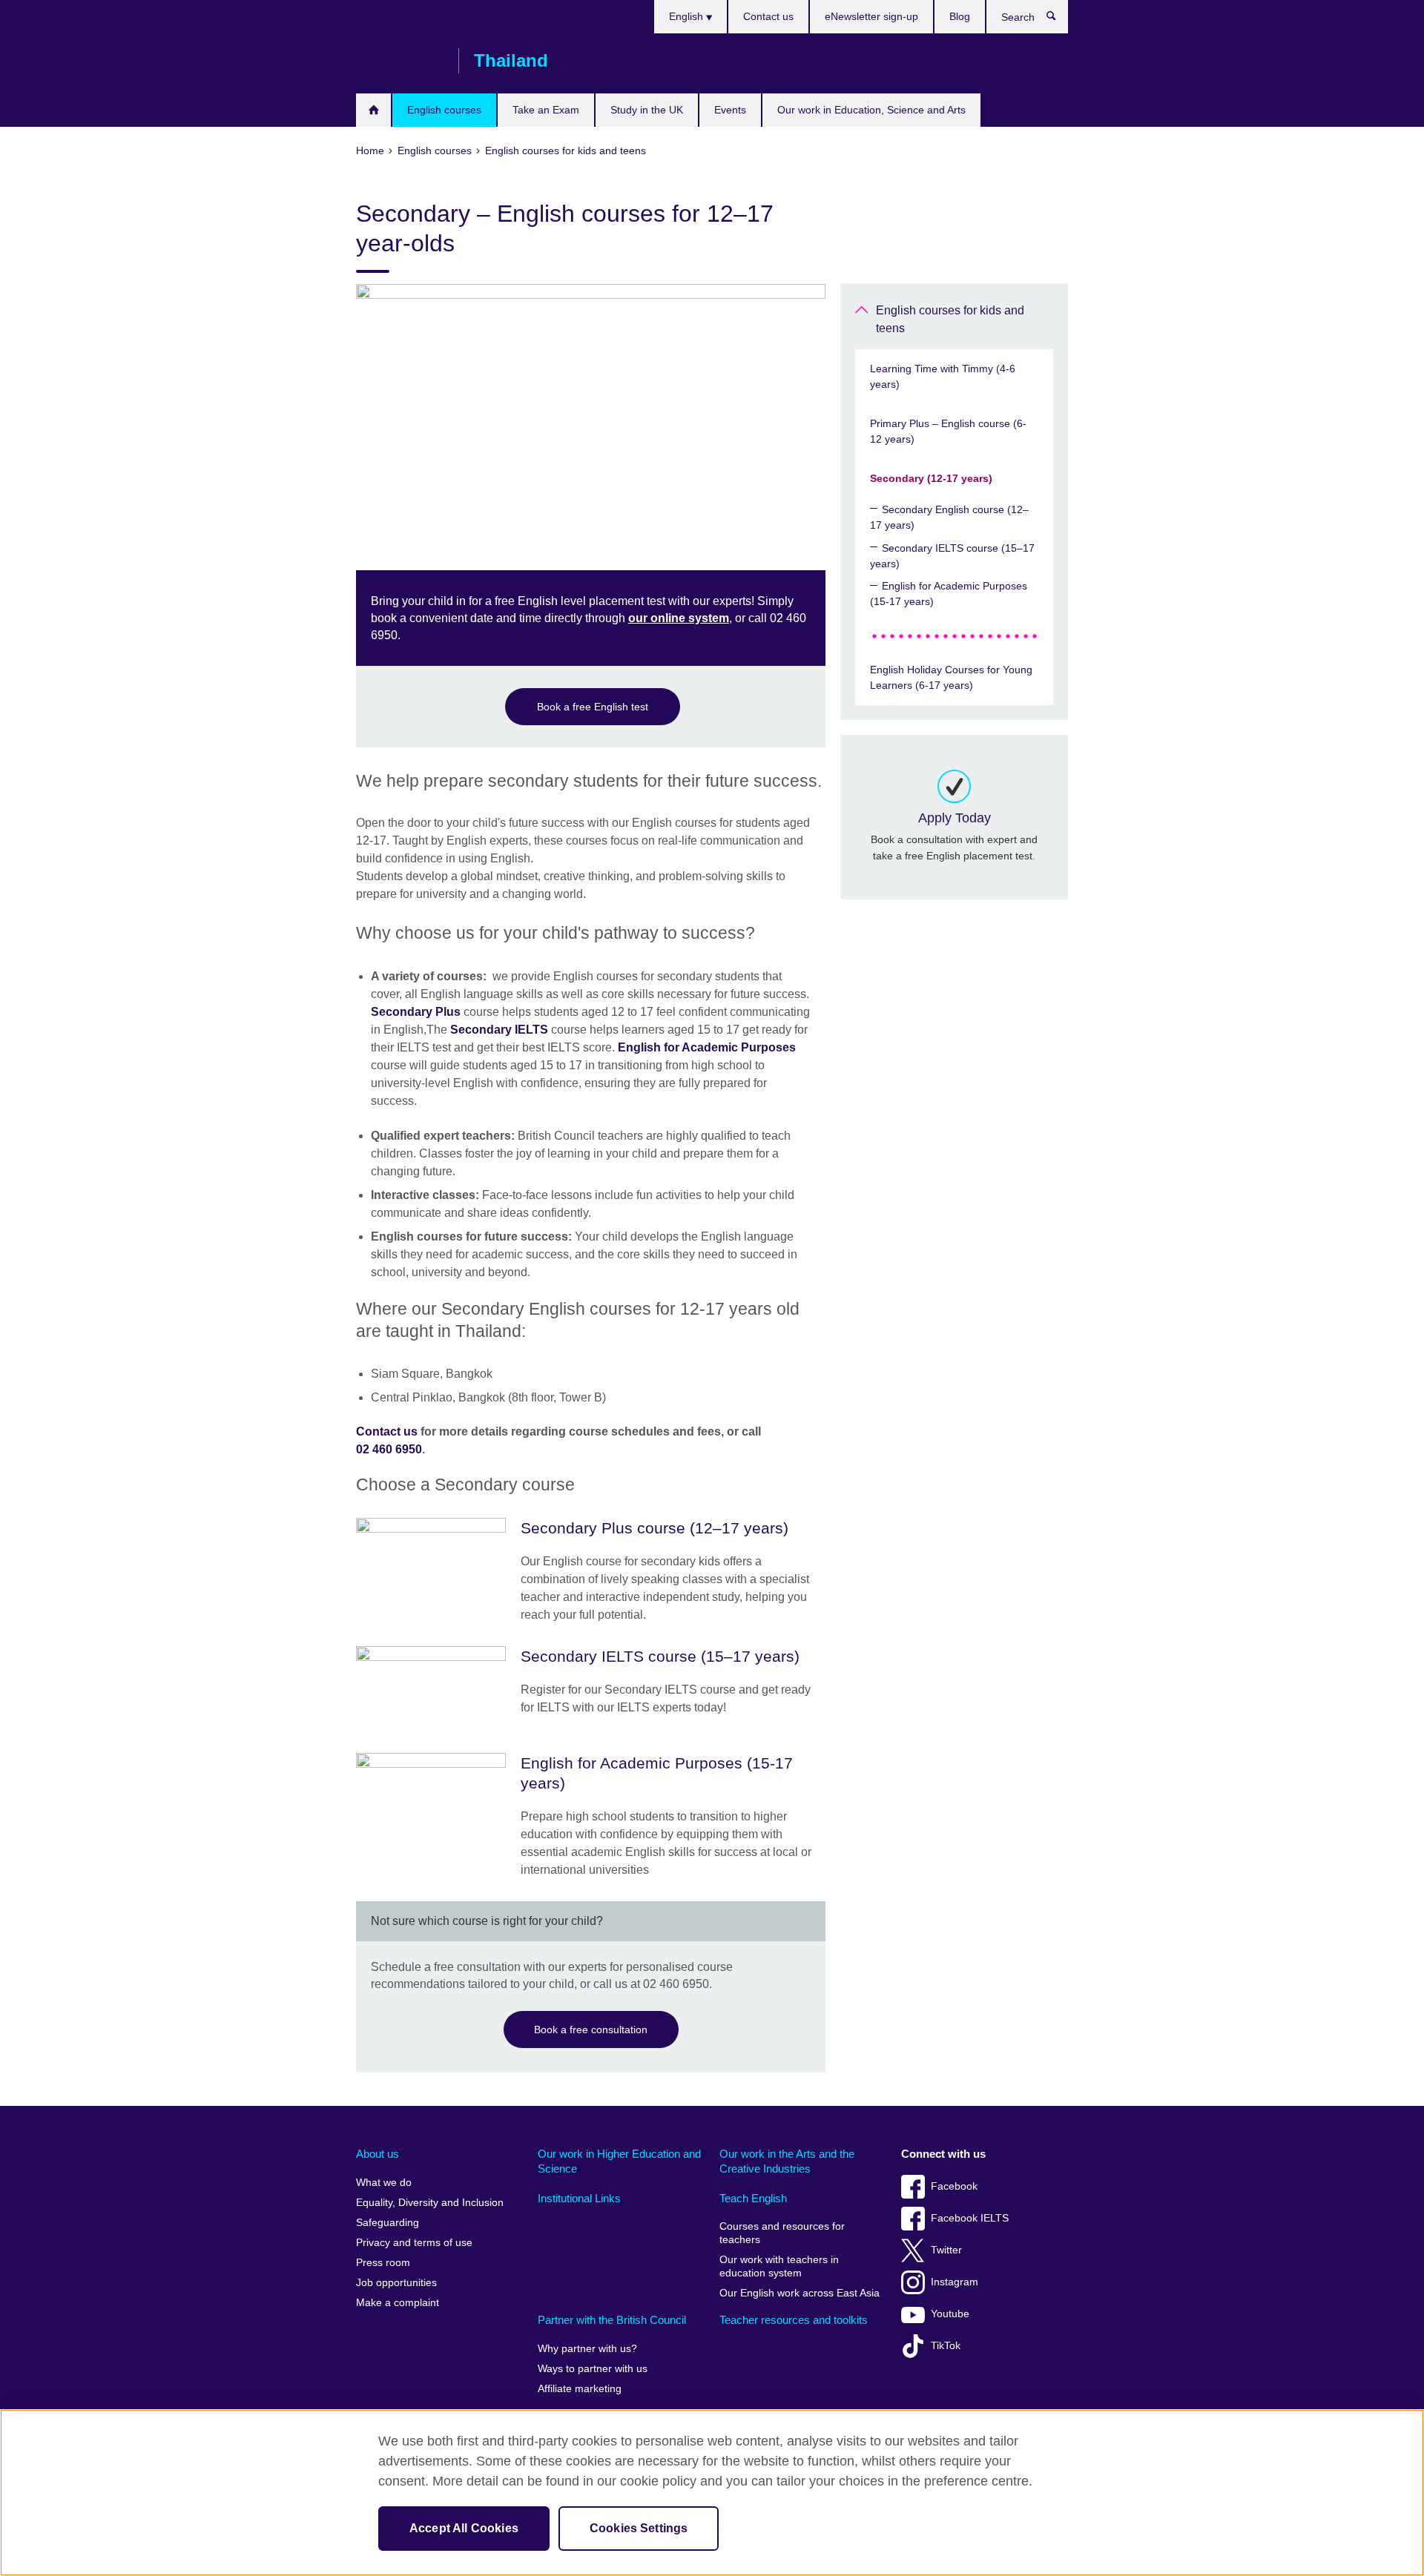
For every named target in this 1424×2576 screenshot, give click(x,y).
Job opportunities (396, 2283)
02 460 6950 (389, 1449)
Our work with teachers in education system (779, 2266)
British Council (400, 61)
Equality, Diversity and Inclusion (430, 2203)
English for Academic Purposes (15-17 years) (949, 594)
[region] (712, 2493)
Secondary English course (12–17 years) (949, 517)
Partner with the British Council (612, 2320)
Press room (383, 2263)
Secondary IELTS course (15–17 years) (952, 556)
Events (730, 110)
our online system (679, 618)
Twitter (946, 2250)
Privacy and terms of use (414, 2243)
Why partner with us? (587, 2349)
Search (1059, 19)
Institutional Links (579, 2198)
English (688, 16)
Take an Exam (546, 110)
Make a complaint (398, 2303)
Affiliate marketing (580, 2389)
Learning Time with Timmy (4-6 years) (943, 376)
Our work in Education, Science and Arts (871, 110)
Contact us (768, 16)
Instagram (955, 2282)
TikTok (946, 2346)
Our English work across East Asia (800, 2293)
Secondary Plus (416, 1012)
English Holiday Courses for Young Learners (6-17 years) (951, 677)
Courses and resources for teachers (782, 2233)
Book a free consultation (591, 2030)
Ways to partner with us (593, 2369)
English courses (444, 110)
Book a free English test (593, 707)
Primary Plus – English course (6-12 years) (948, 431)
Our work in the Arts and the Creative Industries (787, 2161)
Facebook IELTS (970, 2218)
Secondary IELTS (499, 1030)
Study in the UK (647, 110)
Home (373, 110)
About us (378, 2154)
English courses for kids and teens (950, 319)
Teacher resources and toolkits (794, 2320)
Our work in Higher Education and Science (619, 2161)
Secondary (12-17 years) (931, 478)
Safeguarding (388, 2223)
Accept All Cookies (464, 2528)
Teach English (753, 2198)
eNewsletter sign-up (871, 16)
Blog (960, 16)
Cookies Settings (639, 2528)
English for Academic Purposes (707, 1047)
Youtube (950, 2314)
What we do (384, 2183)
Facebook (954, 2186)
